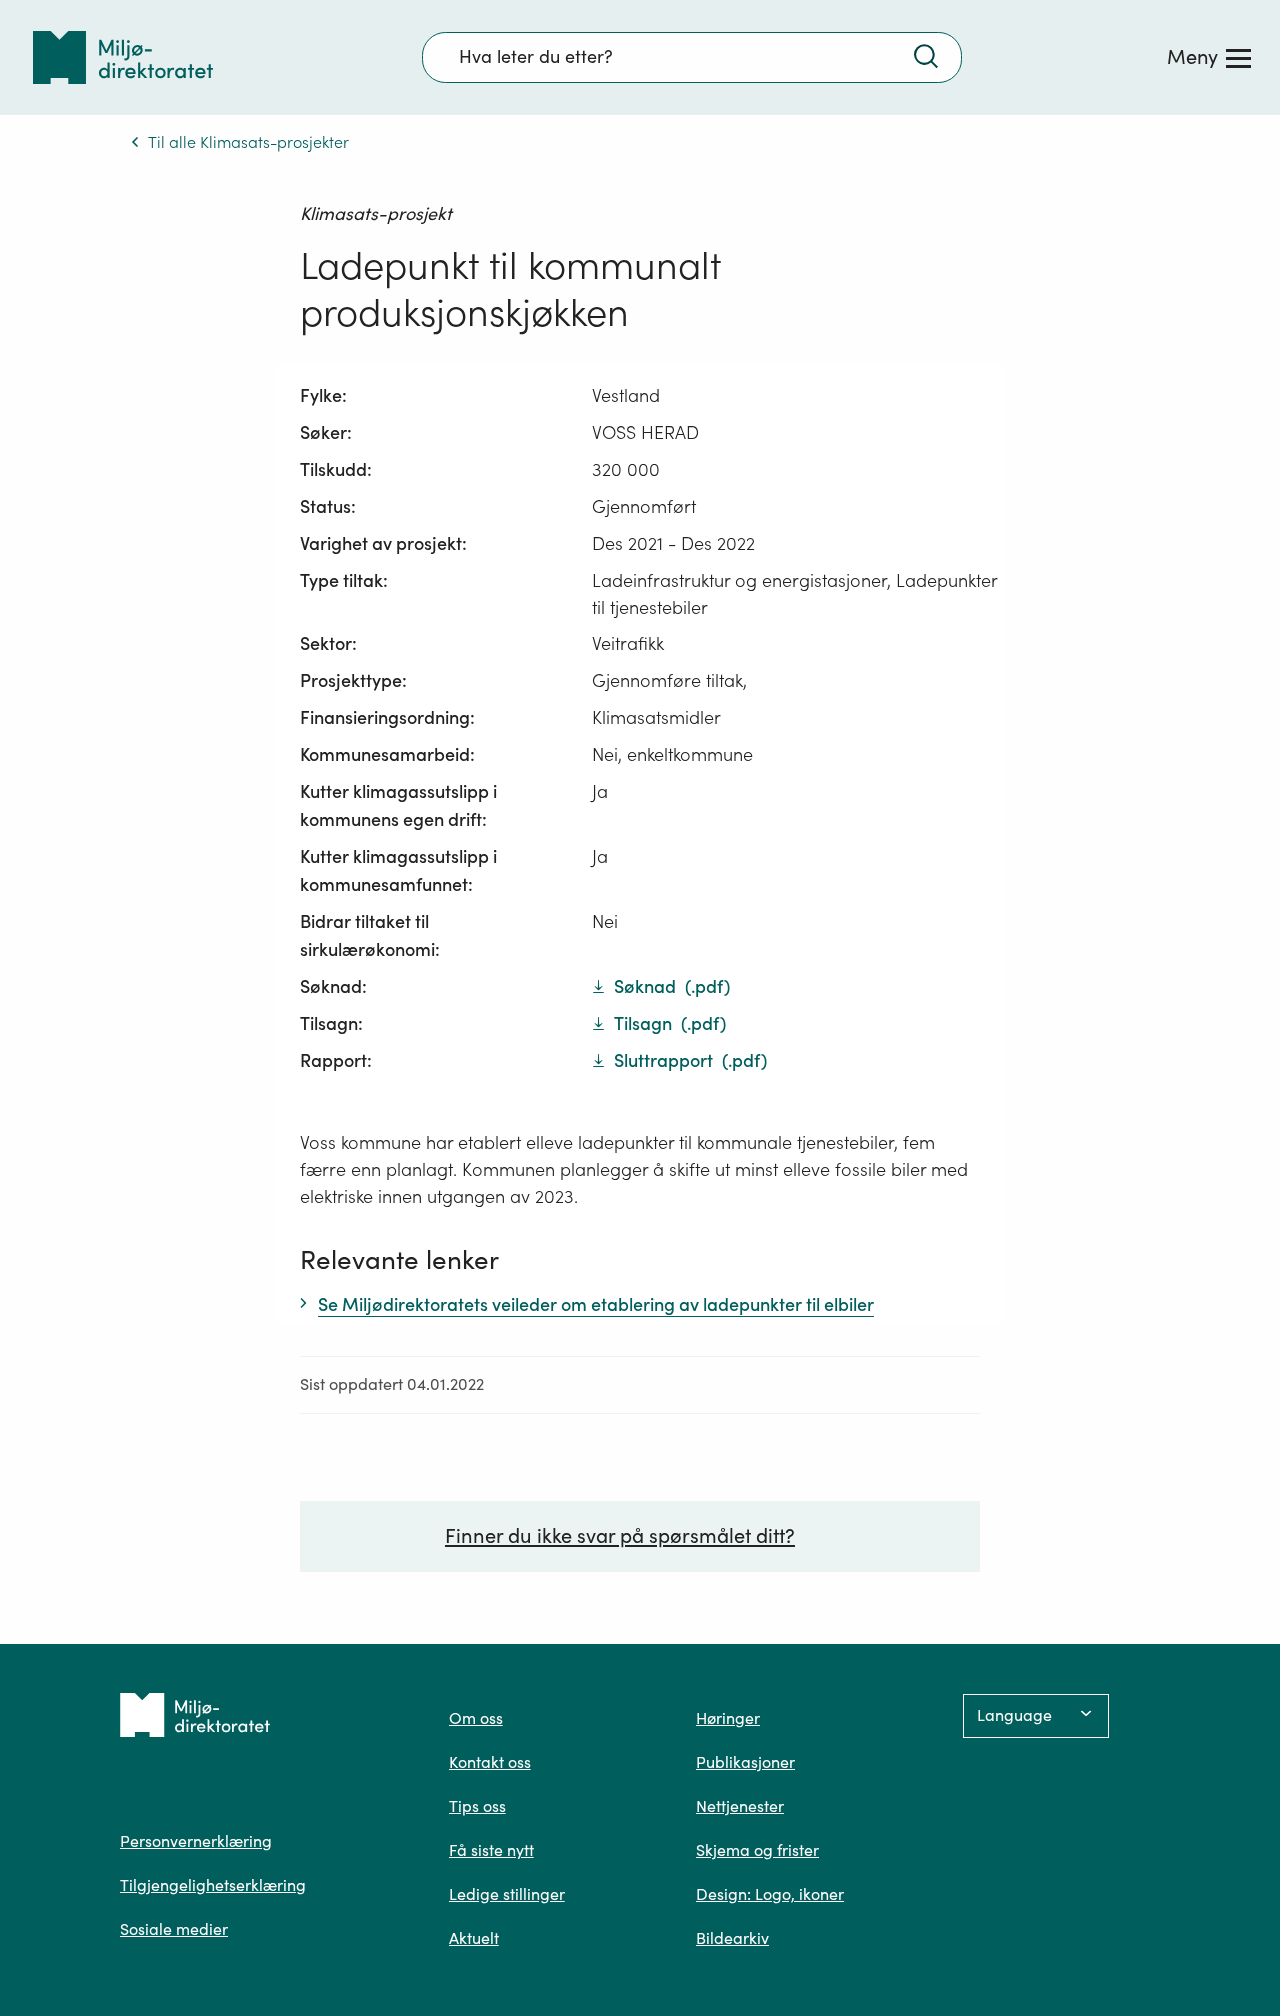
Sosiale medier (174, 1929)
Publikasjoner (745, 1762)
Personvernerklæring (196, 1841)
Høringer (728, 1718)
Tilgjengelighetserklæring (213, 1885)
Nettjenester (740, 1806)
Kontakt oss (490, 1762)
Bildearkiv (732, 1938)
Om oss (476, 1718)
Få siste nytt (491, 1850)
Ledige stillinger (507, 1894)
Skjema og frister (757, 1850)
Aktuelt (474, 1938)
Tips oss (477, 1806)
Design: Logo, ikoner (770, 1894)
